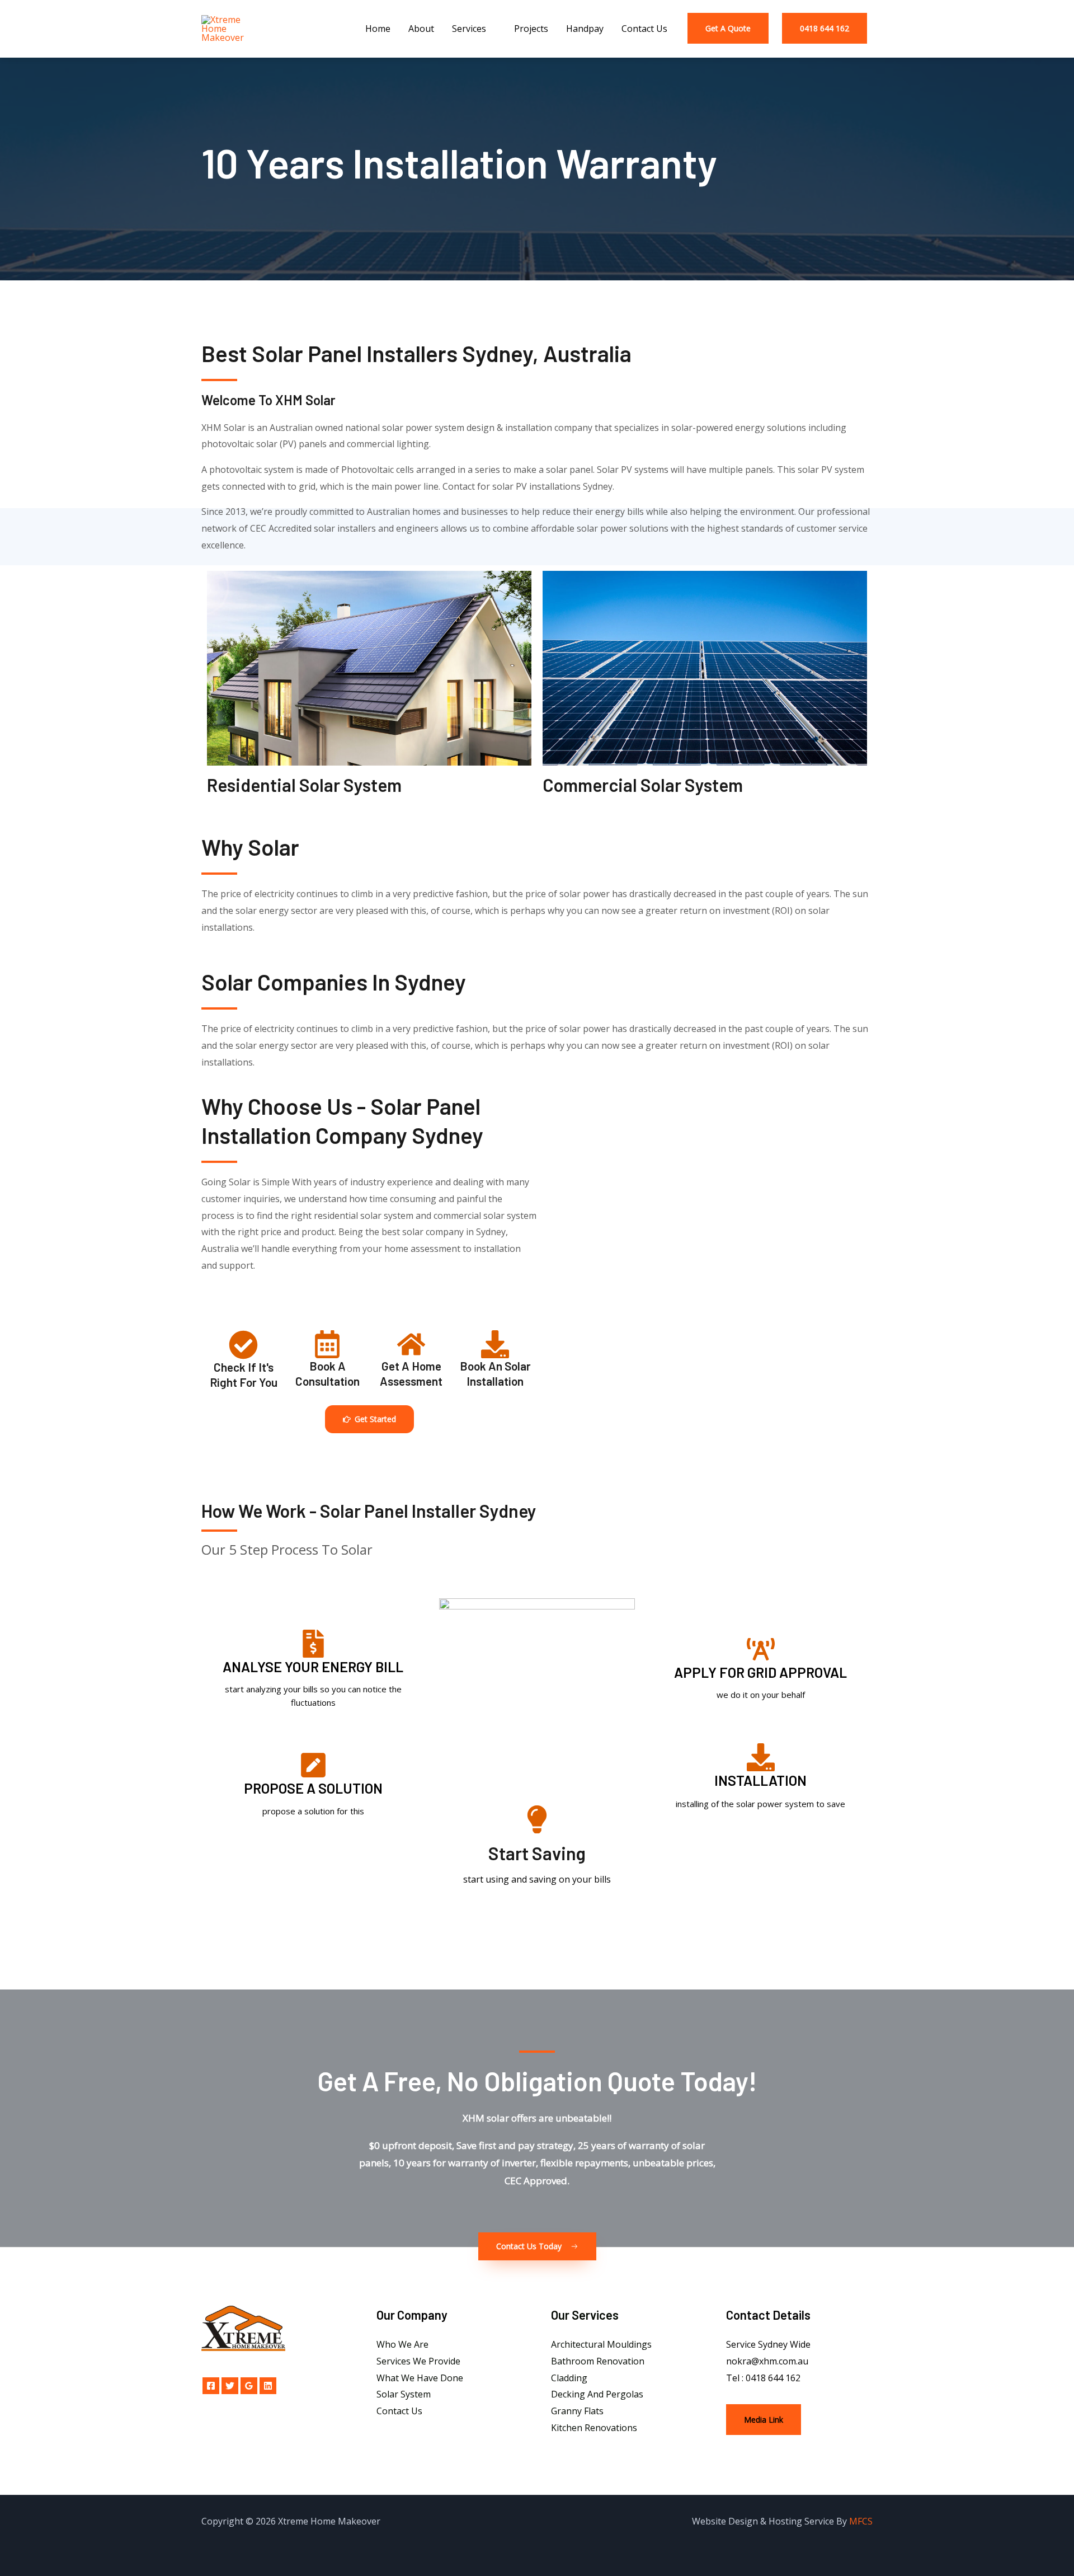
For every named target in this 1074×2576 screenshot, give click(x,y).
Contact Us (644, 29)
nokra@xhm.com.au (767, 2361)
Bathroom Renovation (598, 2361)
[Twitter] (230, 2386)
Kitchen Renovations (594, 2428)
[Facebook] (211, 2386)
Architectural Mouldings (601, 2344)
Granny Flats (577, 2411)
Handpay (585, 29)
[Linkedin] (268, 2386)
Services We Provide (418, 2361)
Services (469, 29)
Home (378, 29)
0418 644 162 (825, 28)
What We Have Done (420, 2378)
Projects (531, 29)
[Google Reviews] (249, 2386)
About (421, 29)
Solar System (404, 2394)
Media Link (764, 2420)
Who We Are (402, 2344)
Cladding (569, 2378)
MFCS (861, 2521)
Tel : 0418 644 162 (763, 2378)
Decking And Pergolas (597, 2394)
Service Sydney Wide (768, 2344)
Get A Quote (728, 28)
